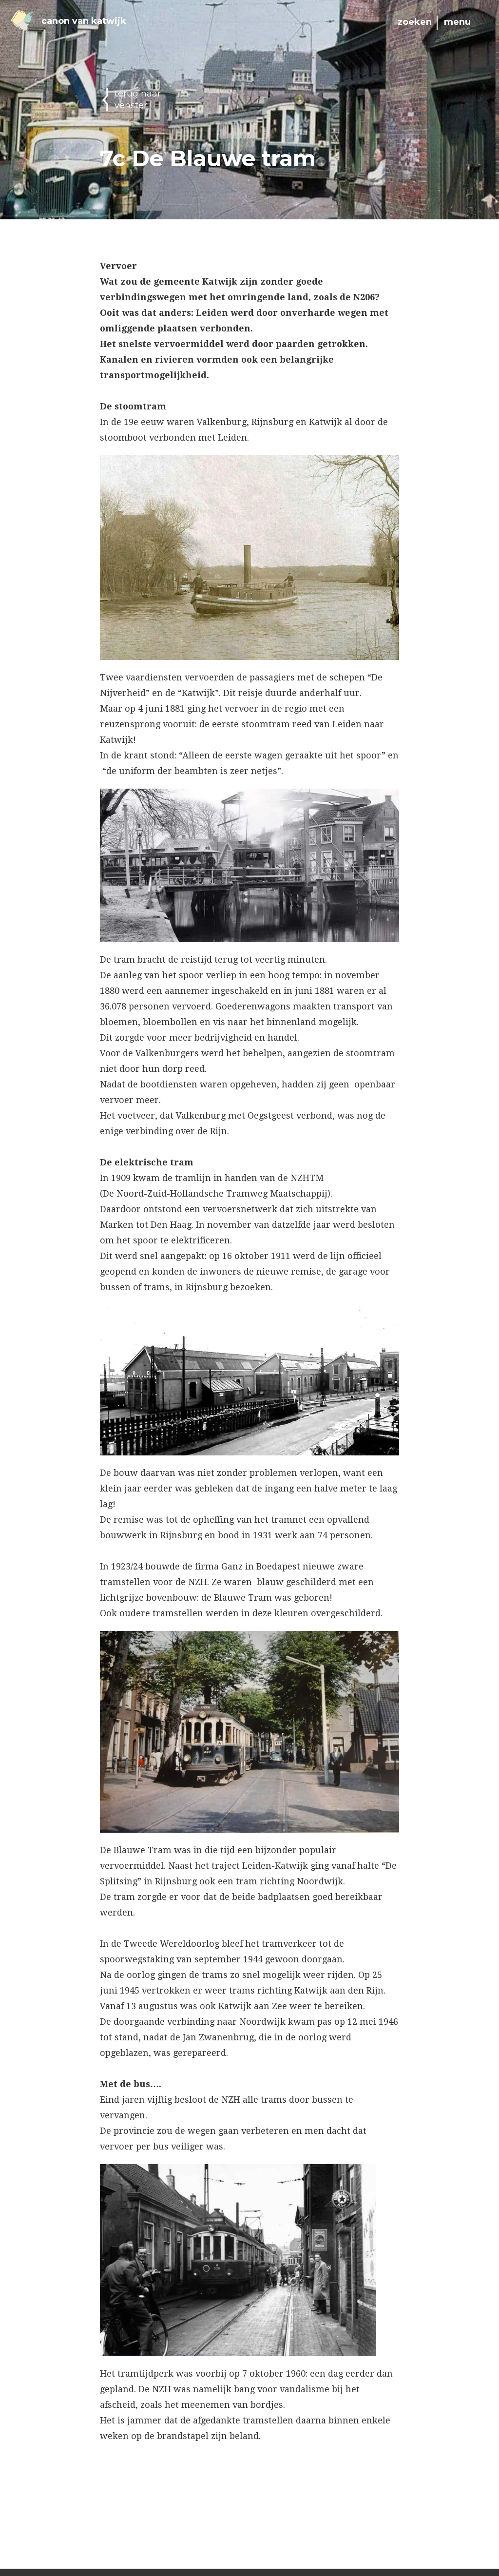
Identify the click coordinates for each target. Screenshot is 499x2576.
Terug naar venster (138, 99)
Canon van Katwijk (84, 21)
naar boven (54, 2549)
